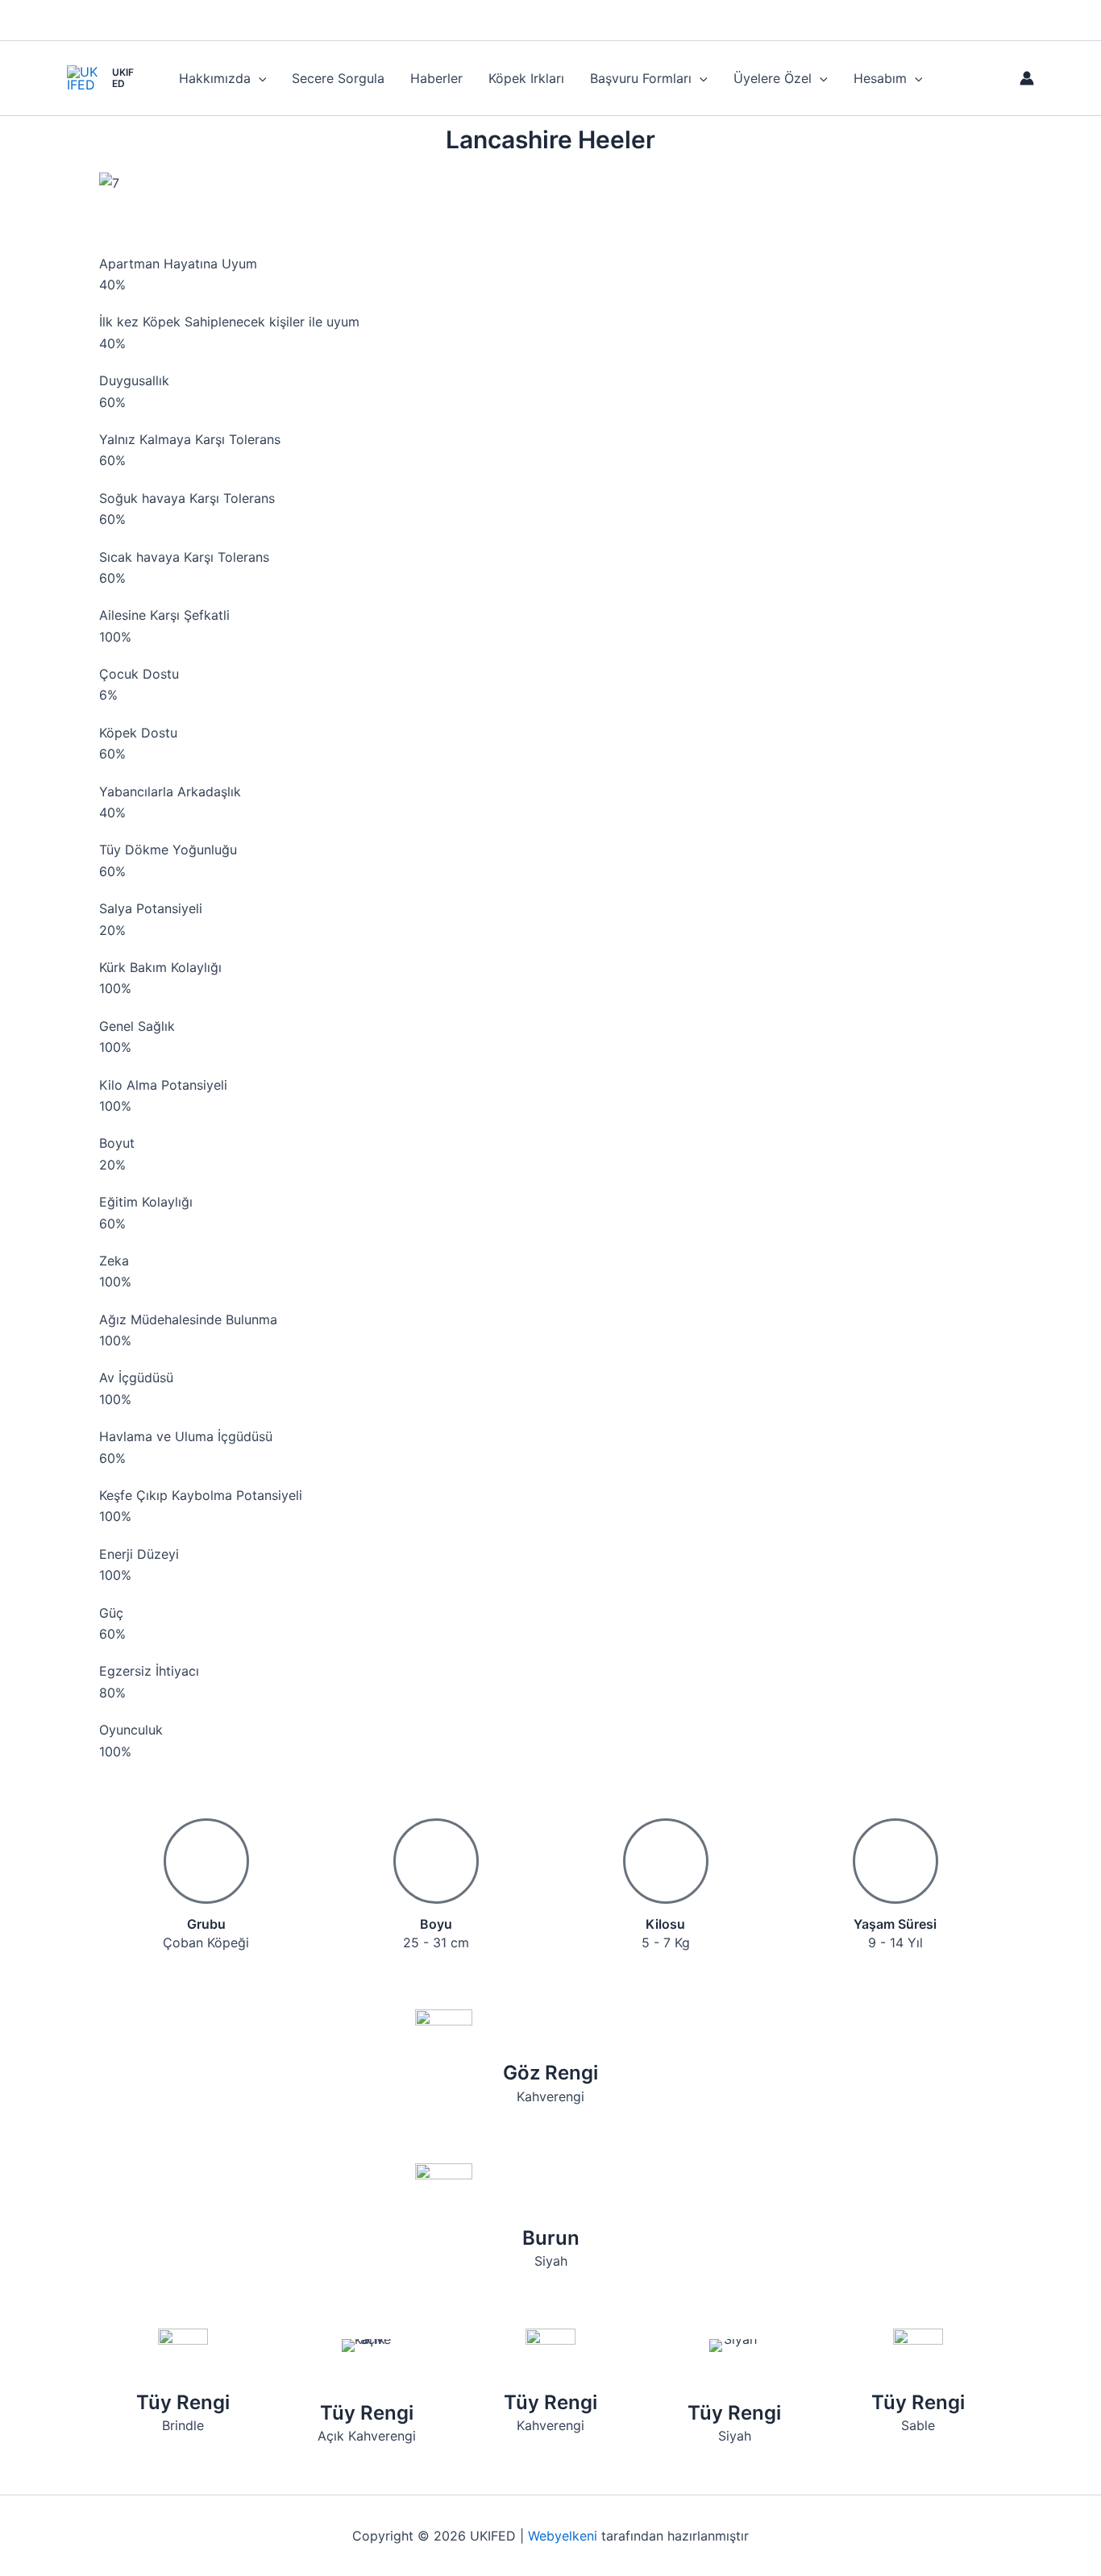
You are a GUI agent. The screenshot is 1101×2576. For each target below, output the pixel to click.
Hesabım (880, 78)
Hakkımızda (215, 78)
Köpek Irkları (526, 78)
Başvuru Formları (641, 78)
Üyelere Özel (773, 78)
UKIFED (123, 78)
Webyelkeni (563, 2536)
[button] (259, 78)
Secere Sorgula (338, 78)
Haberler (436, 78)
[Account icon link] (1027, 78)
